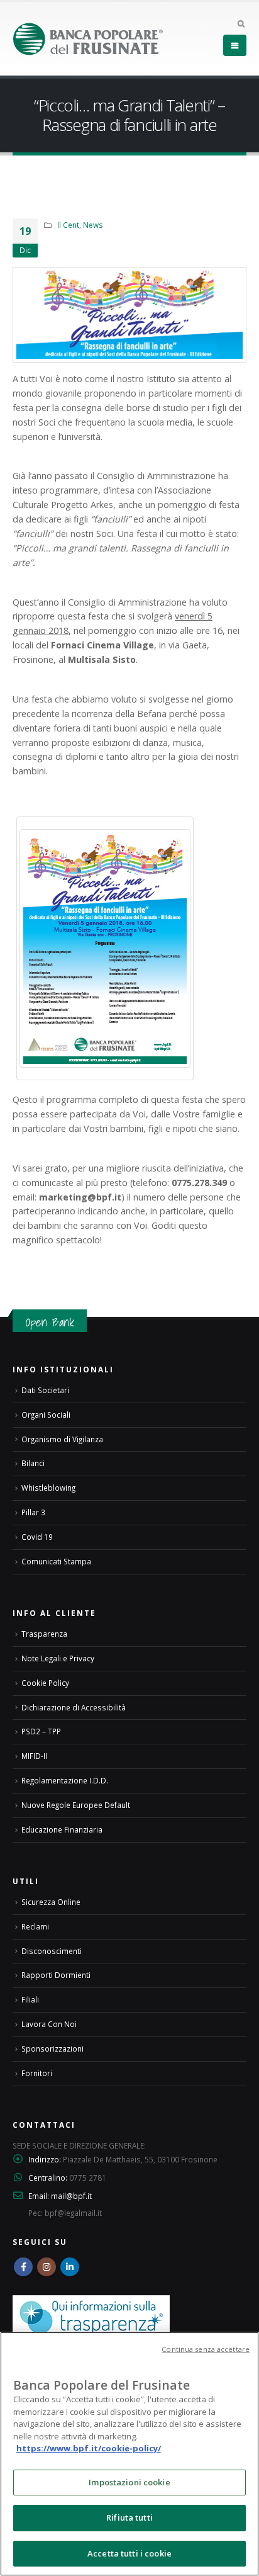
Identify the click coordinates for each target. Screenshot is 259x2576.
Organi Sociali (46, 1415)
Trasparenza (44, 1634)
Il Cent (68, 225)
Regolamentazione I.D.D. (65, 1780)
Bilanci (33, 1463)
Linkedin (70, 2267)
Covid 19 (37, 1537)
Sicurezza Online (51, 1902)
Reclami (35, 1926)
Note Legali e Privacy (58, 1658)
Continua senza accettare (206, 2349)
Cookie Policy (45, 1683)
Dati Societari (45, 1390)
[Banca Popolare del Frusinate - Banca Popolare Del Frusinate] (88, 39)
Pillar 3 (33, 1512)
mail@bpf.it (71, 2196)
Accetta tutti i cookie (129, 2553)
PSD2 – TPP (41, 1731)
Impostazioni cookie (129, 2482)
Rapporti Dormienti (56, 1975)
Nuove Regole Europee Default (76, 1805)
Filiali (30, 1999)
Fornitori (37, 2073)
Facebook (23, 2267)
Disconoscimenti (52, 1951)
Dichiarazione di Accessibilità (74, 1707)
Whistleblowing (48, 1488)
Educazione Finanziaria (62, 1829)
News (93, 225)
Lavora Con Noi (49, 2024)
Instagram (47, 2267)
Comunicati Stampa (56, 1561)
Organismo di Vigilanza (62, 1439)
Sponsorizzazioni (52, 2048)
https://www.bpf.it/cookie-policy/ (89, 2448)
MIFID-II (34, 1756)
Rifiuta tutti (129, 2517)
